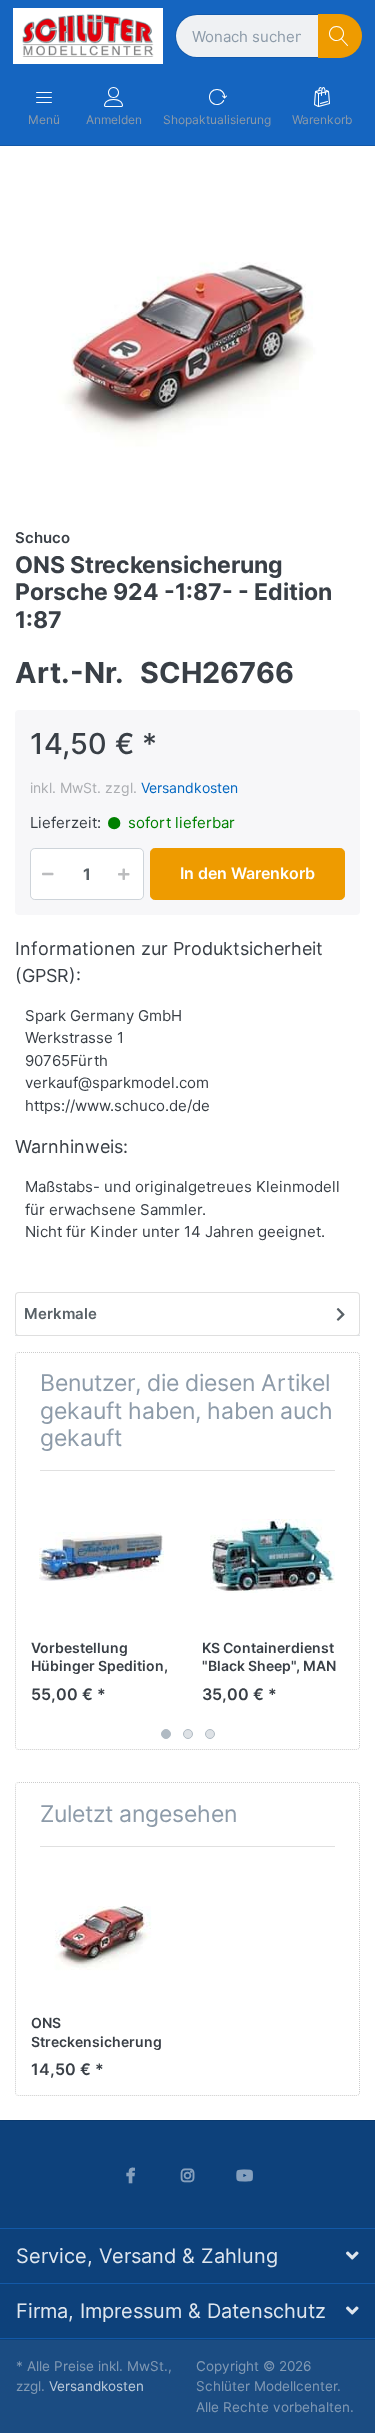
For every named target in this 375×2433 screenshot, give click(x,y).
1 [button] (166, 1734)
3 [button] (210, 1734)
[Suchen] (340, 36)
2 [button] (188, 1734)
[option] (187, 334)
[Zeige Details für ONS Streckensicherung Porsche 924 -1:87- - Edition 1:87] (101, 1932)
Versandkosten (189, 787)
